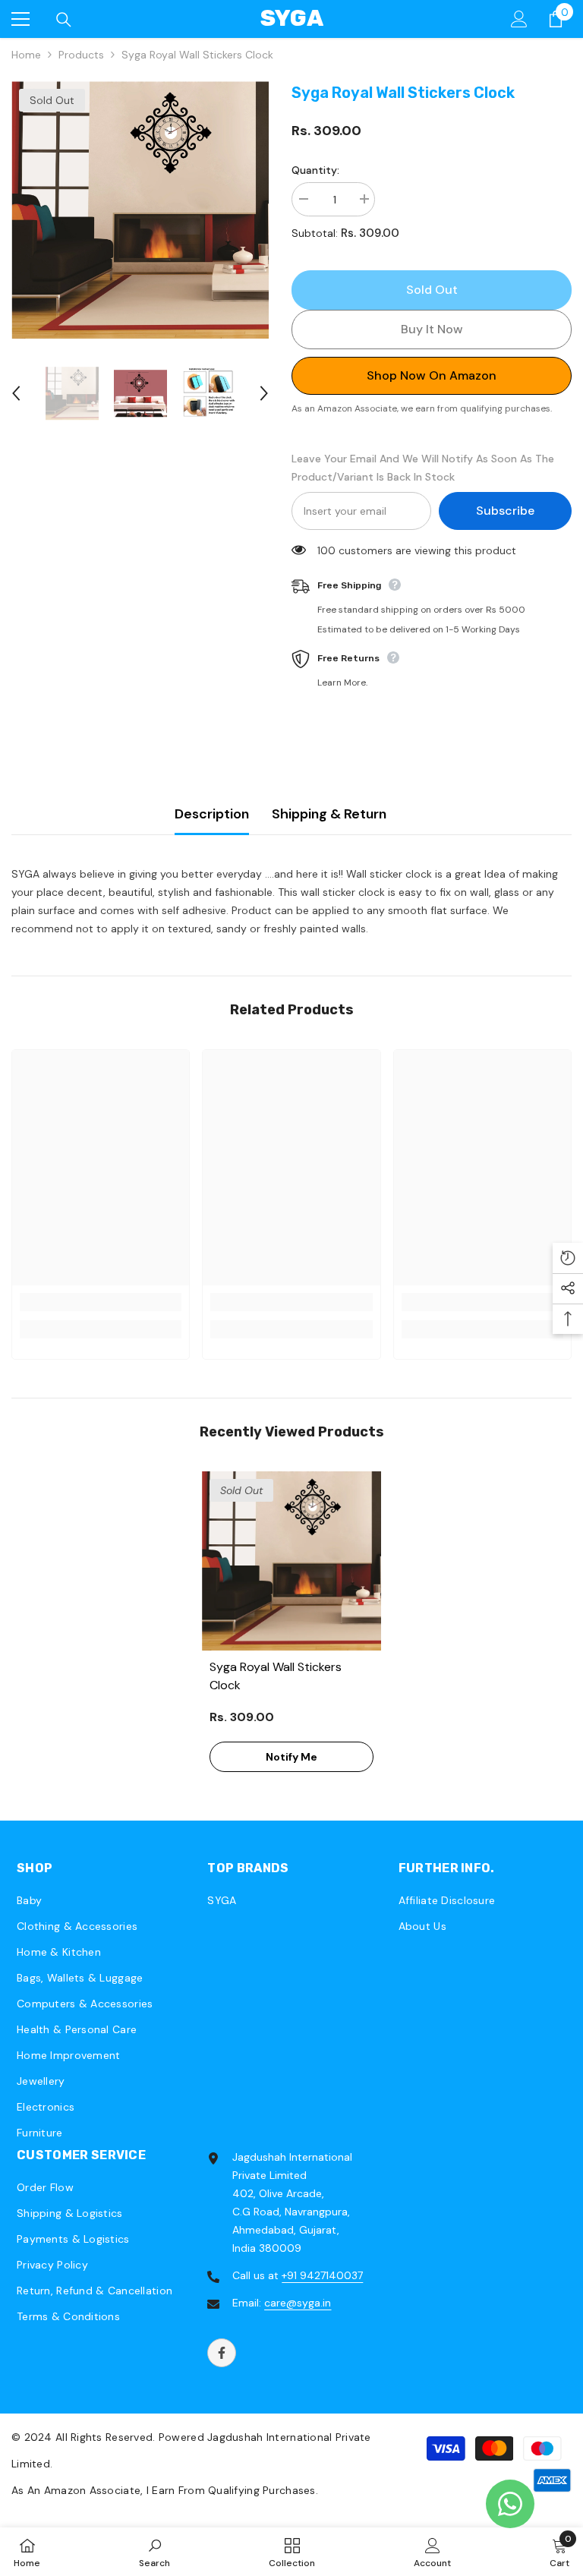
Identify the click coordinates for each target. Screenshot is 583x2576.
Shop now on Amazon (432, 375)
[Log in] (519, 19)
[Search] (64, 20)
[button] (16, 393)
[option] (140, 210)
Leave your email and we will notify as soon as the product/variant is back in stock (423, 468)
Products (81, 55)
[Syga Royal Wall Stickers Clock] (291, 1561)
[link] (101, 1302)
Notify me (291, 1757)
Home (26, 55)
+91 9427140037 (322, 2275)
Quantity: (315, 170)
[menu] (20, 19)
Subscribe (505, 511)
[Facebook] (222, 2353)
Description (212, 814)
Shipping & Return (329, 814)
